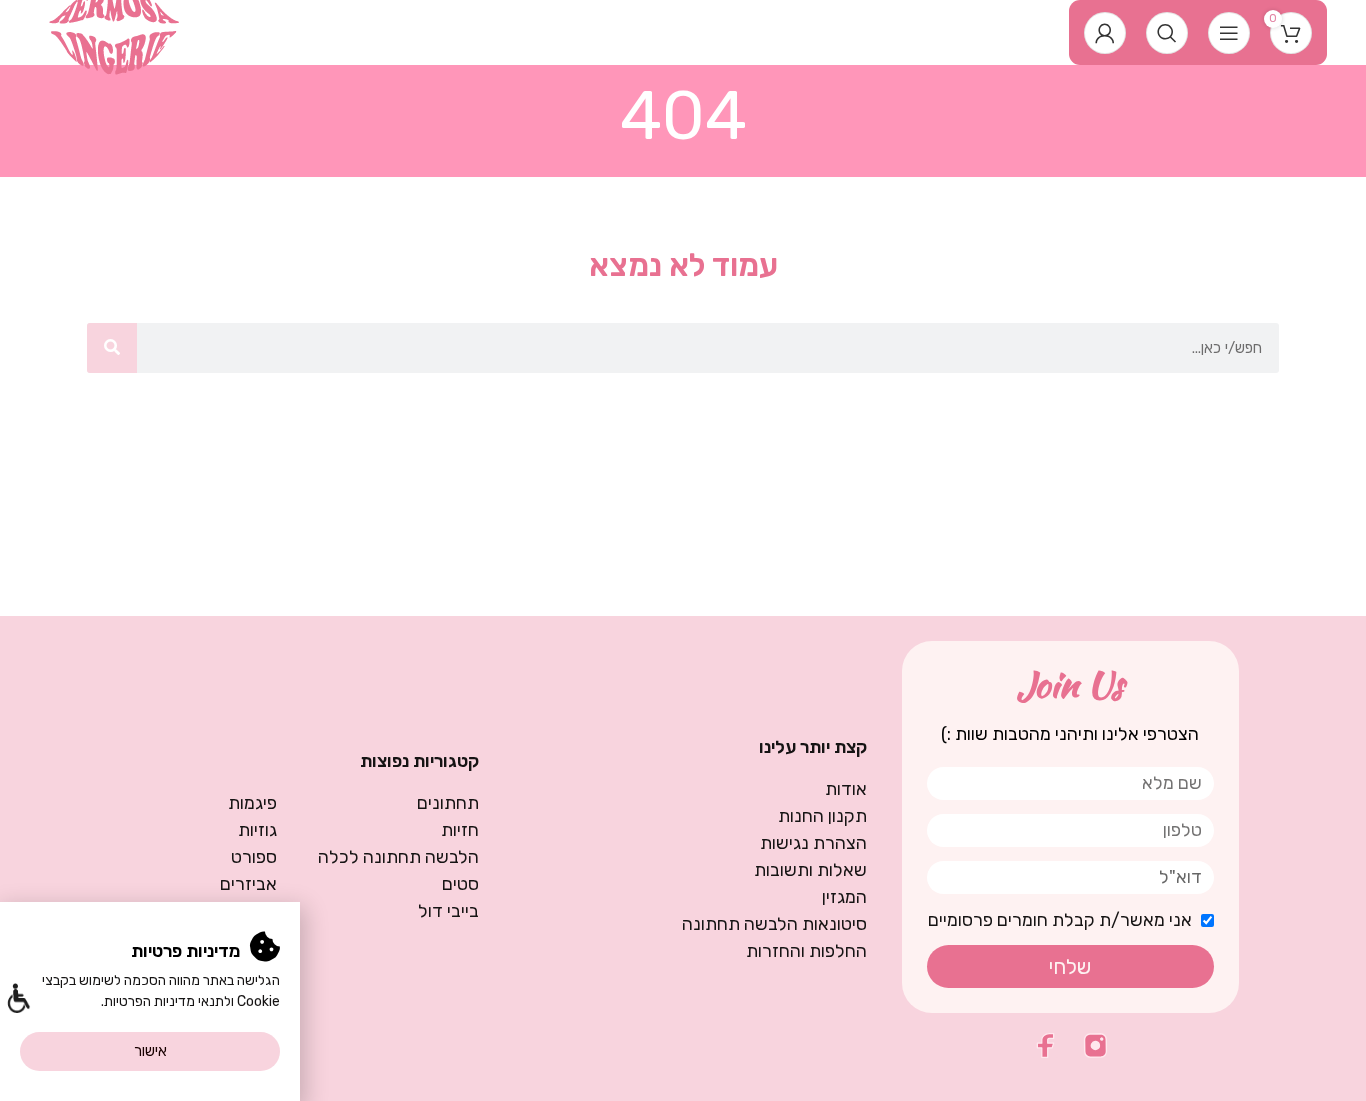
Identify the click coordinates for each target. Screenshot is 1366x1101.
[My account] (1105, 33)
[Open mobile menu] (1229, 33)
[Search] (1167, 33)
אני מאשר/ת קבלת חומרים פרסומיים (1060, 920)
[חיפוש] (112, 348)
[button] (17, 1000)
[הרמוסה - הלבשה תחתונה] (114, 31)
